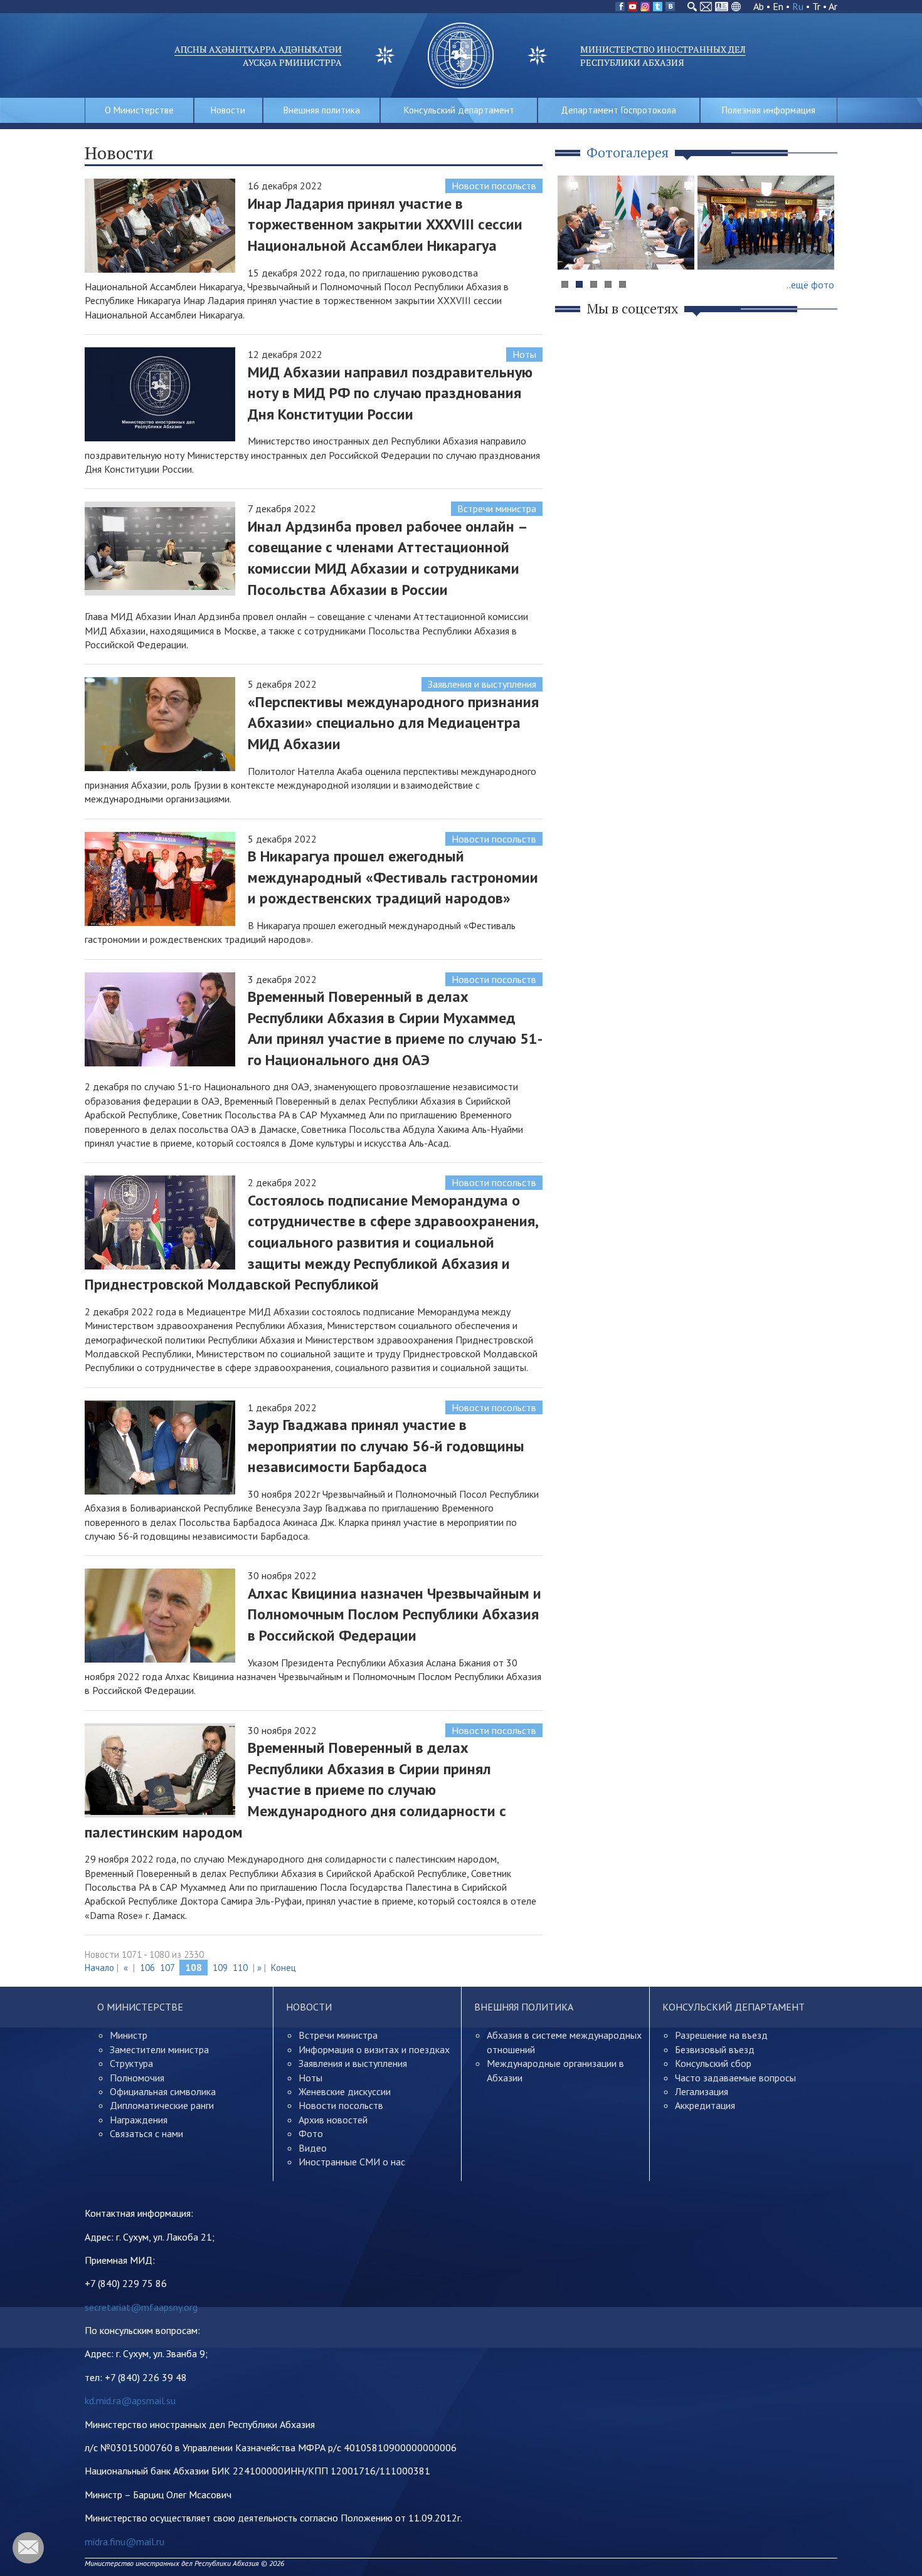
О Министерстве (139, 110)
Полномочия (137, 2078)
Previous (573, 247)
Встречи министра (497, 508)
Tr (816, 6)
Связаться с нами (146, 2133)
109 (220, 1968)
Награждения (139, 2120)
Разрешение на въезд (721, 2035)
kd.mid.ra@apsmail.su (130, 2400)
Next (821, 247)
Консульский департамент (459, 110)
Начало (99, 1968)
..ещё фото (810, 285)
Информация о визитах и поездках (374, 2049)
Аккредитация (705, 2105)
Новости (228, 110)
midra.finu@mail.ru (125, 2542)
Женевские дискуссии (345, 2091)
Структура (131, 2063)
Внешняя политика (322, 110)
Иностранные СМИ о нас (352, 2162)
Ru (798, 6)
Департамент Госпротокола (618, 110)
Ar (833, 6)
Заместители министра (159, 2049)
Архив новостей (333, 2120)
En (778, 6)
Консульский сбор (713, 2063)
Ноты (524, 354)
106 (147, 1968)
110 (240, 1968)
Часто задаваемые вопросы (735, 2078)
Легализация (702, 2091)
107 (167, 1968)
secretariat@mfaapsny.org (141, 2307)
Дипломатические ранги (162, 2105)
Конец (283, 1968)
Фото (311, 2133)
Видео (313, 2148)
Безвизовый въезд (715, 2049)
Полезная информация (769, 110)
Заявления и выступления (482, 684)
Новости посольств (494, 186)
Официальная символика (163, 2091)
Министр (129, 2035)
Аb (759, 6)
